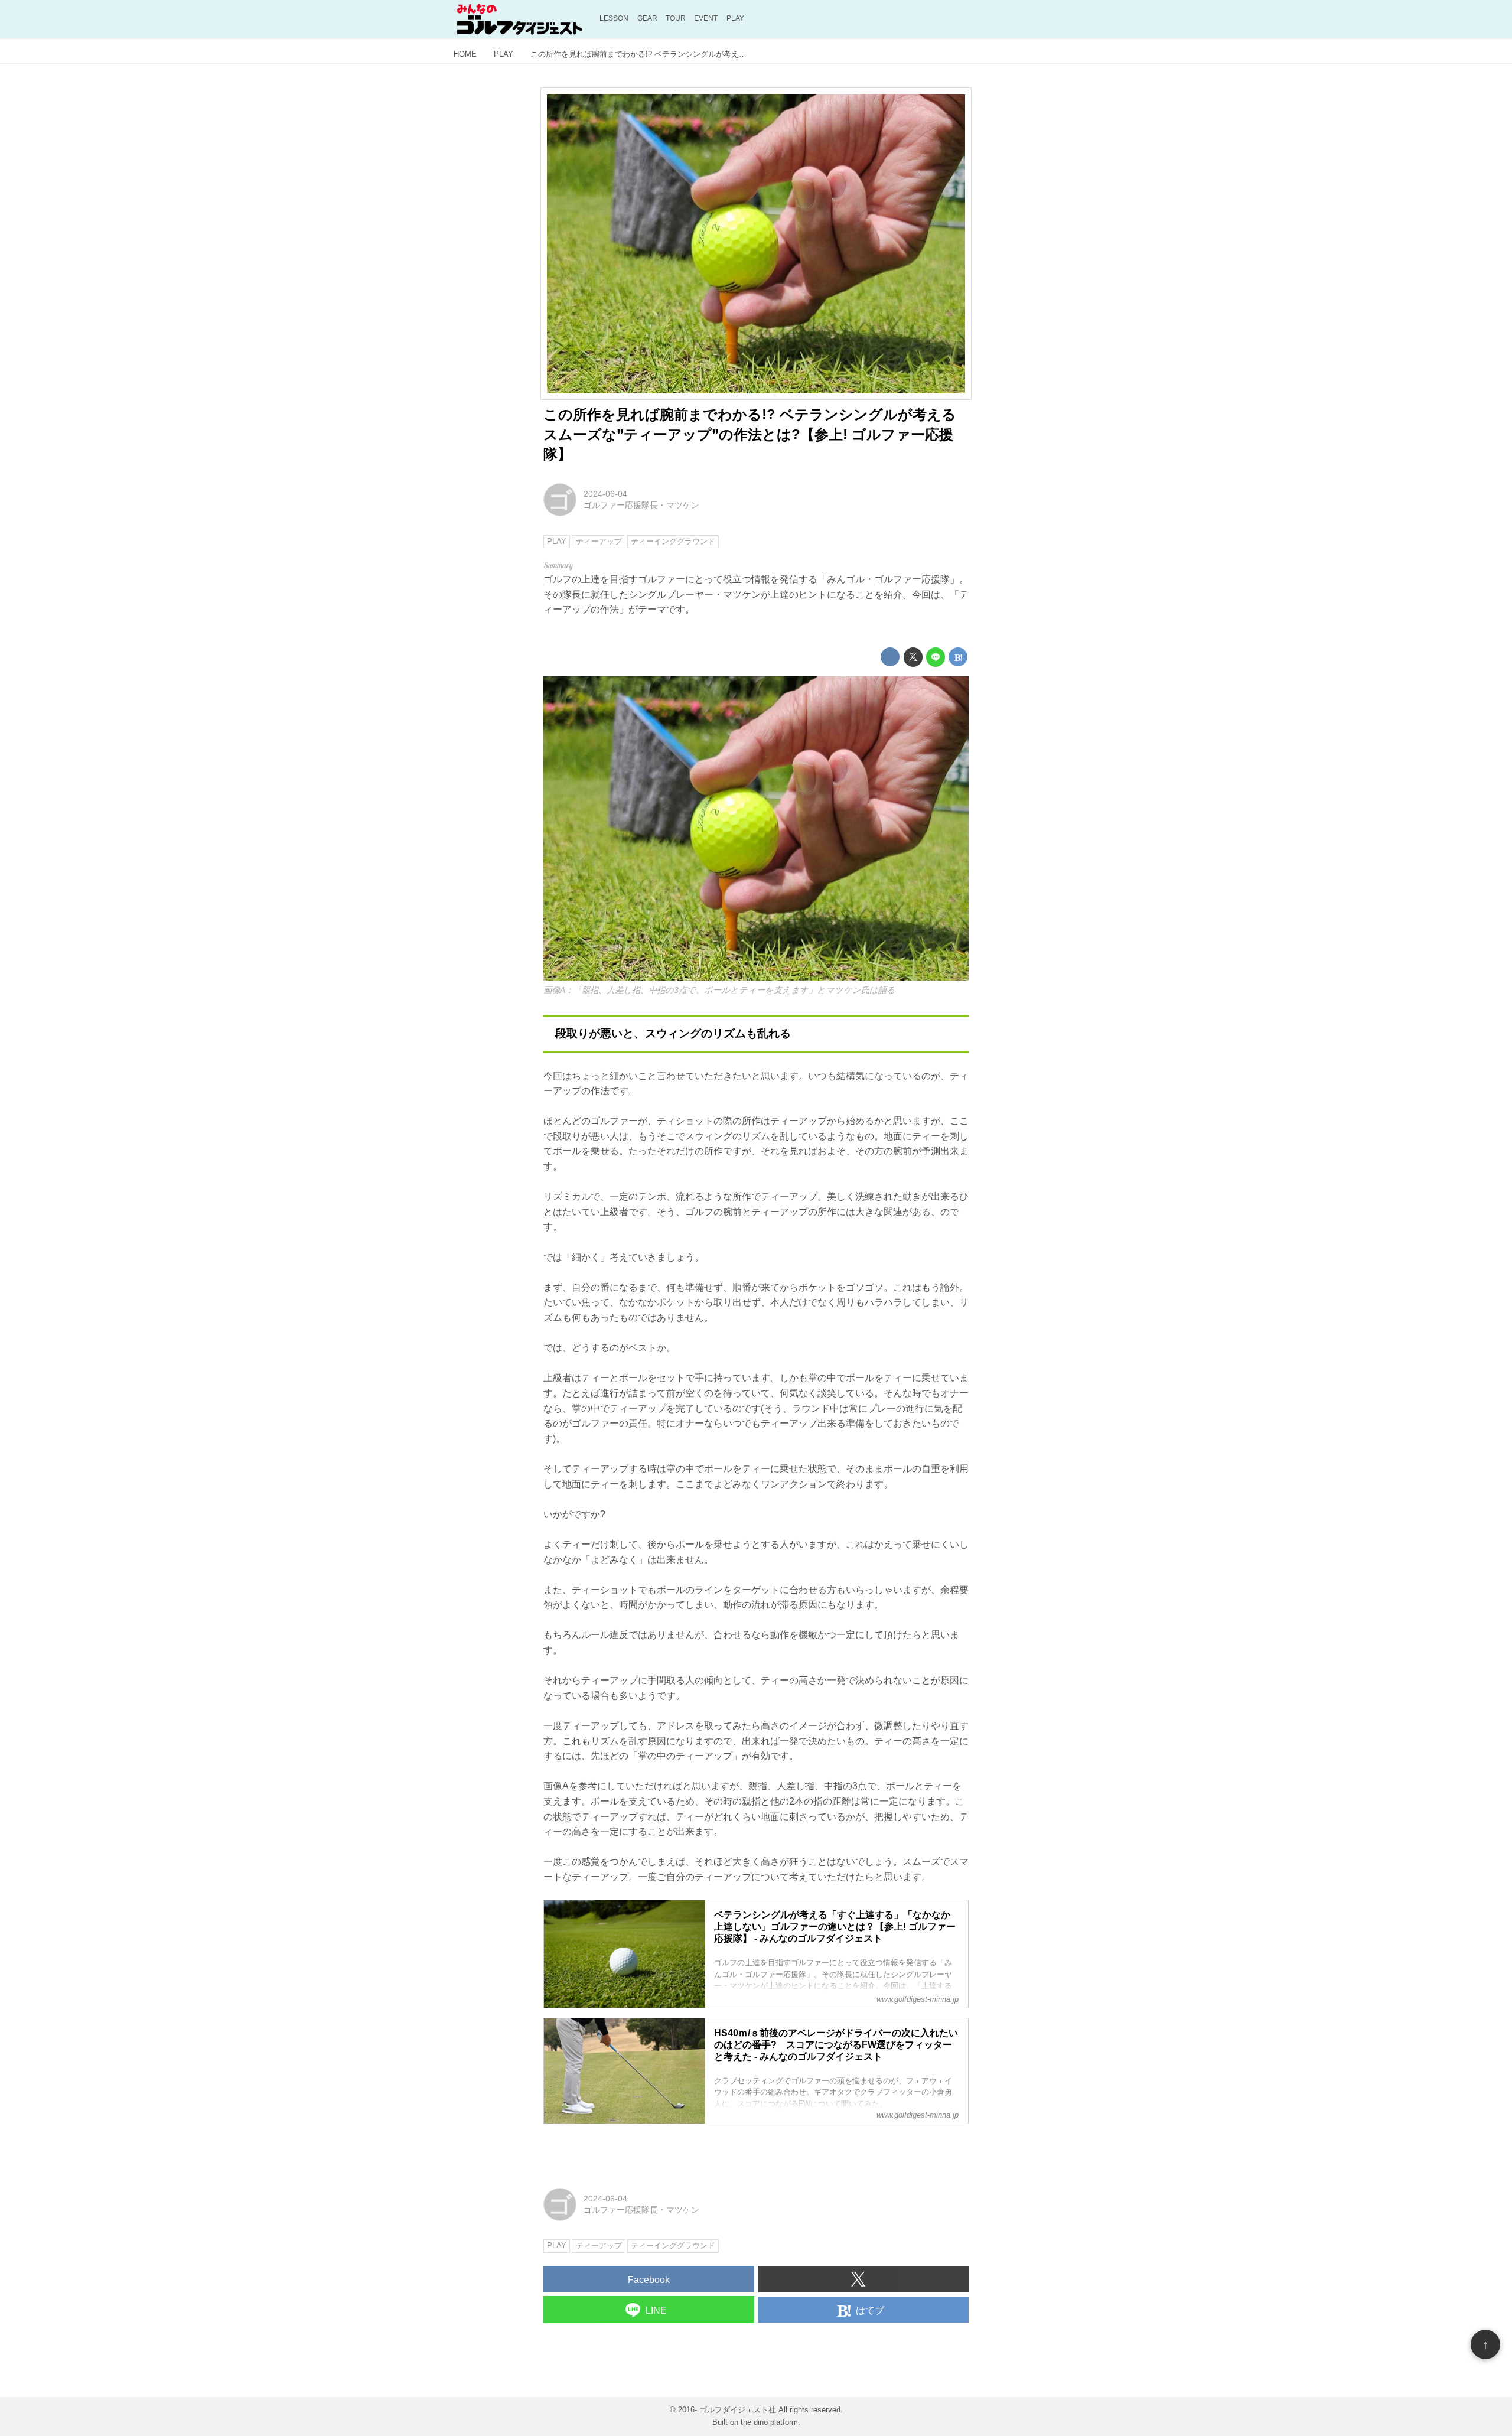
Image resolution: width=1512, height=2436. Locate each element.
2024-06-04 (605, 494)
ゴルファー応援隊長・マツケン (641, 505)
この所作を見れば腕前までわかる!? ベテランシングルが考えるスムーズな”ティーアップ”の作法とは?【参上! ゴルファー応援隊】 (750, 434)
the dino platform (769, 2422)
